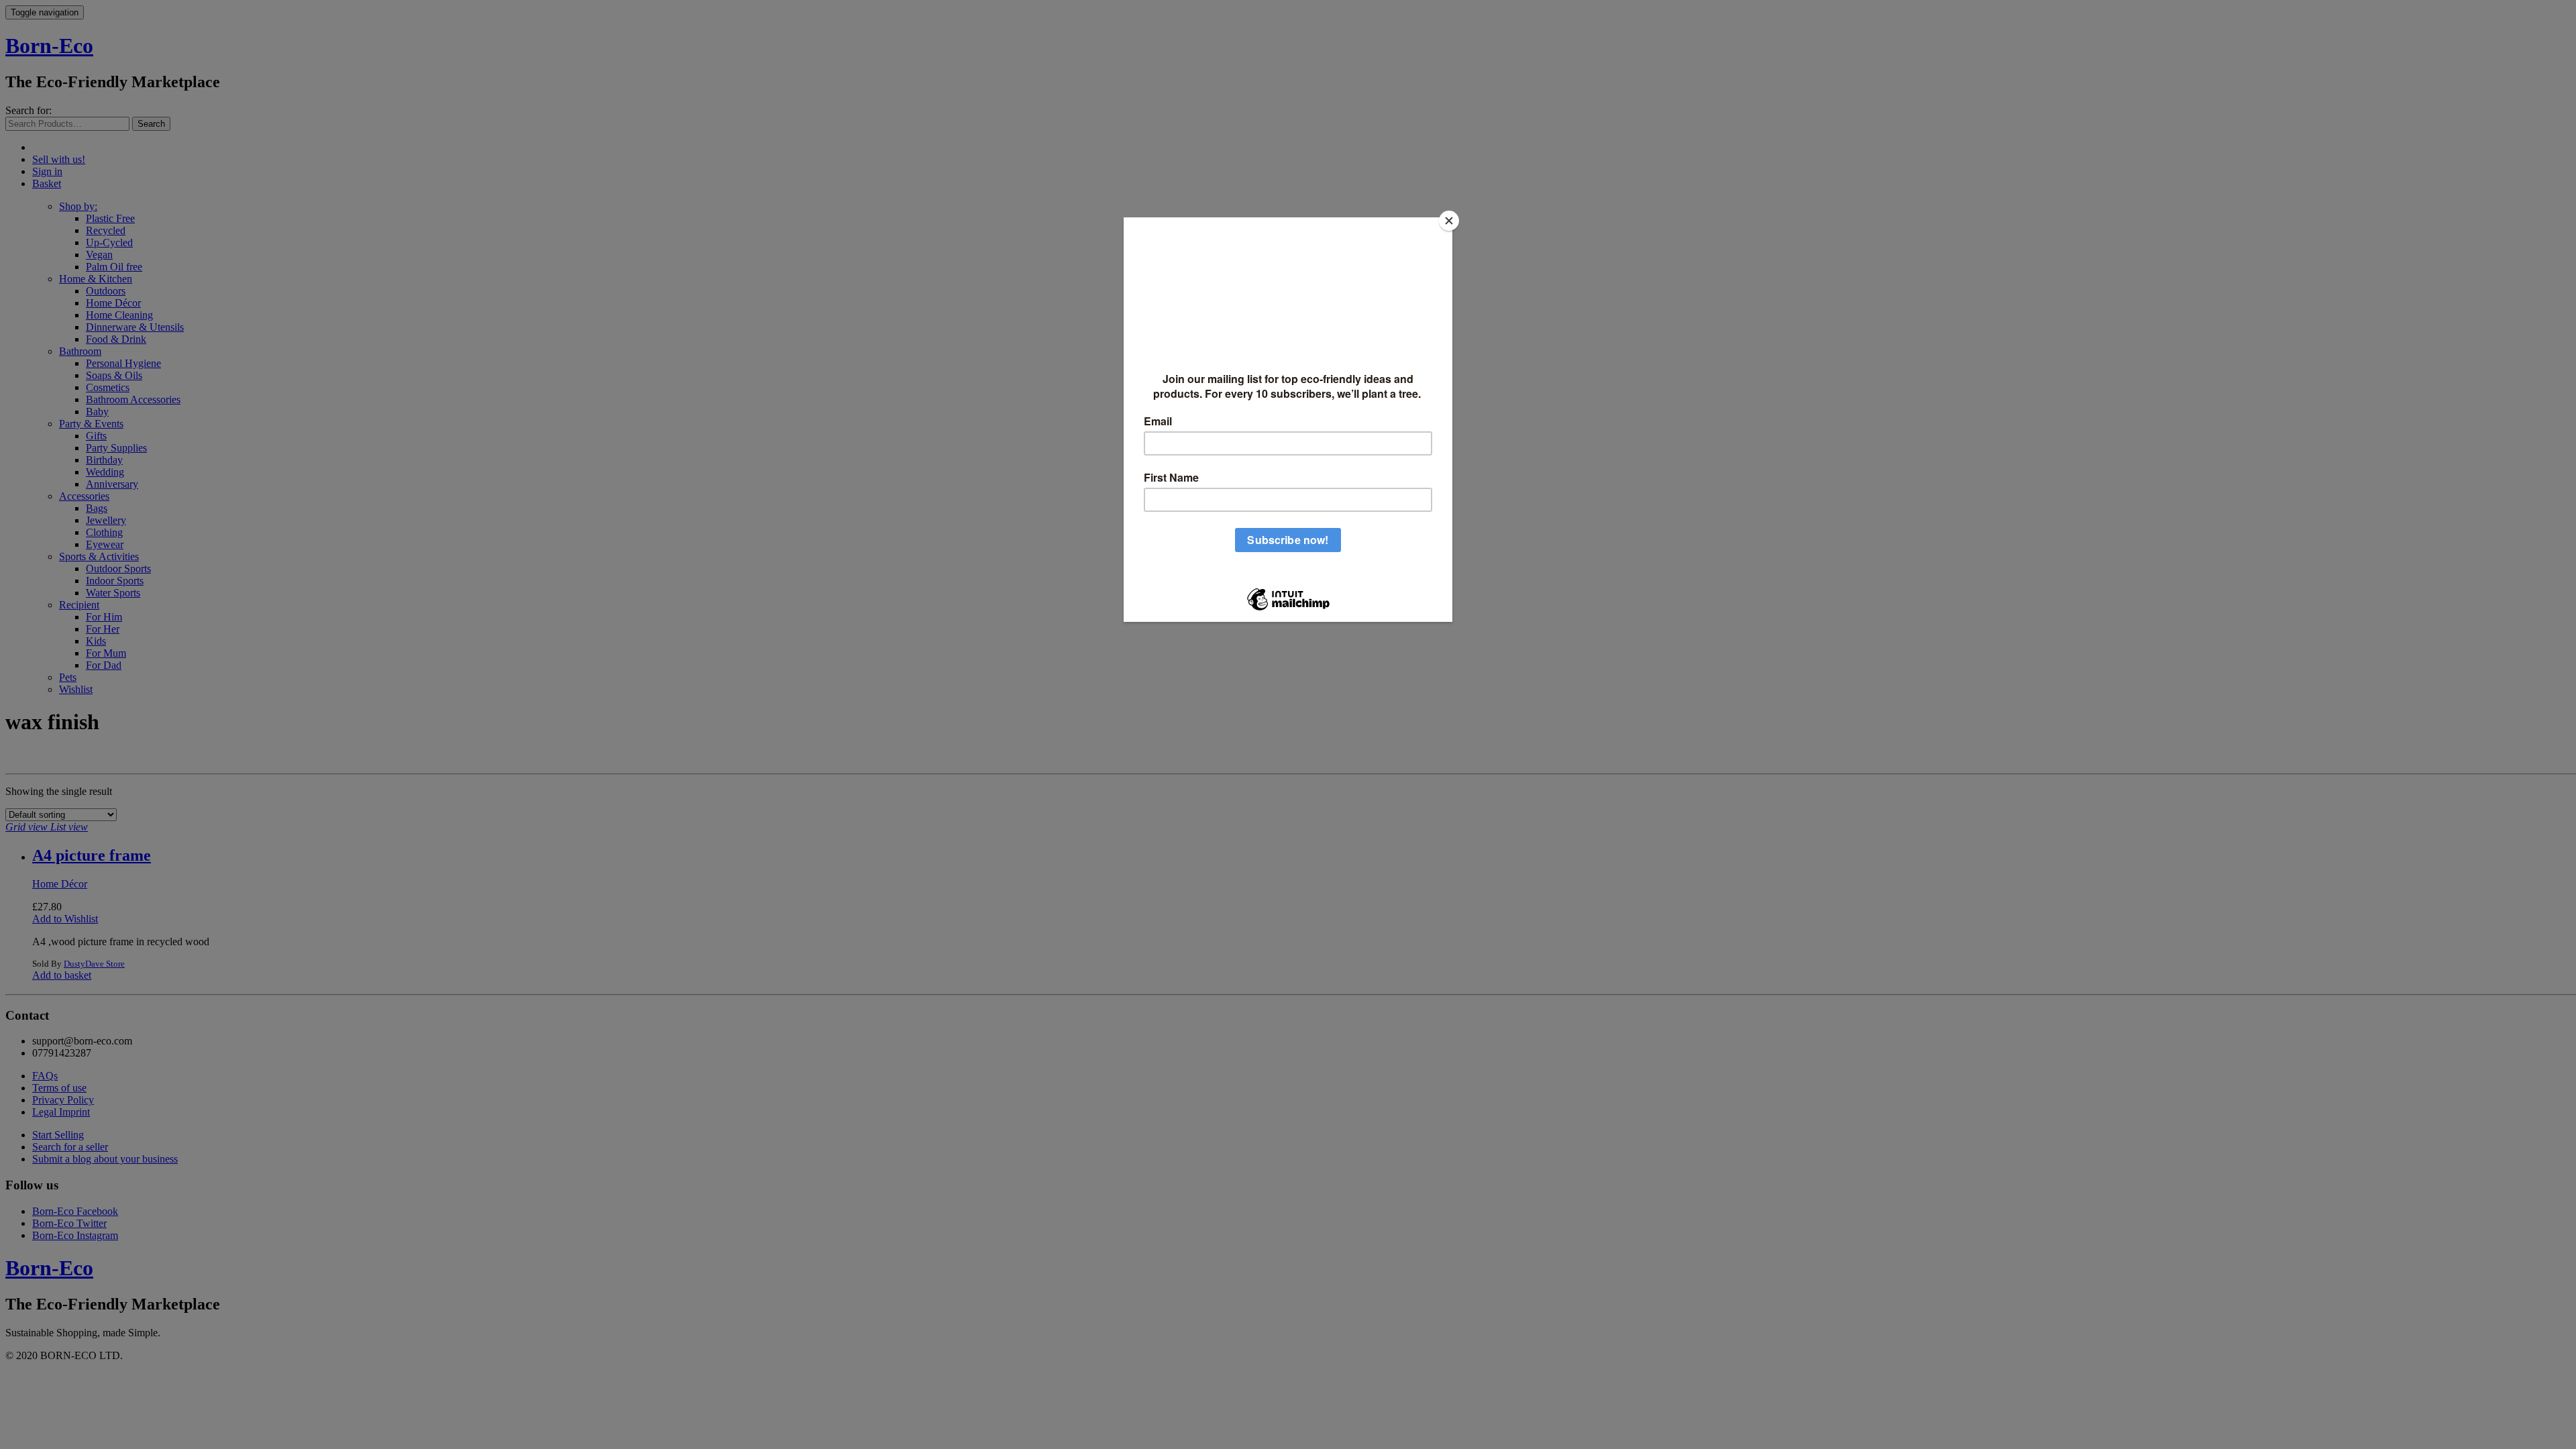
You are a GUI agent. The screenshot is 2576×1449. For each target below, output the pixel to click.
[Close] (1449, 221)
